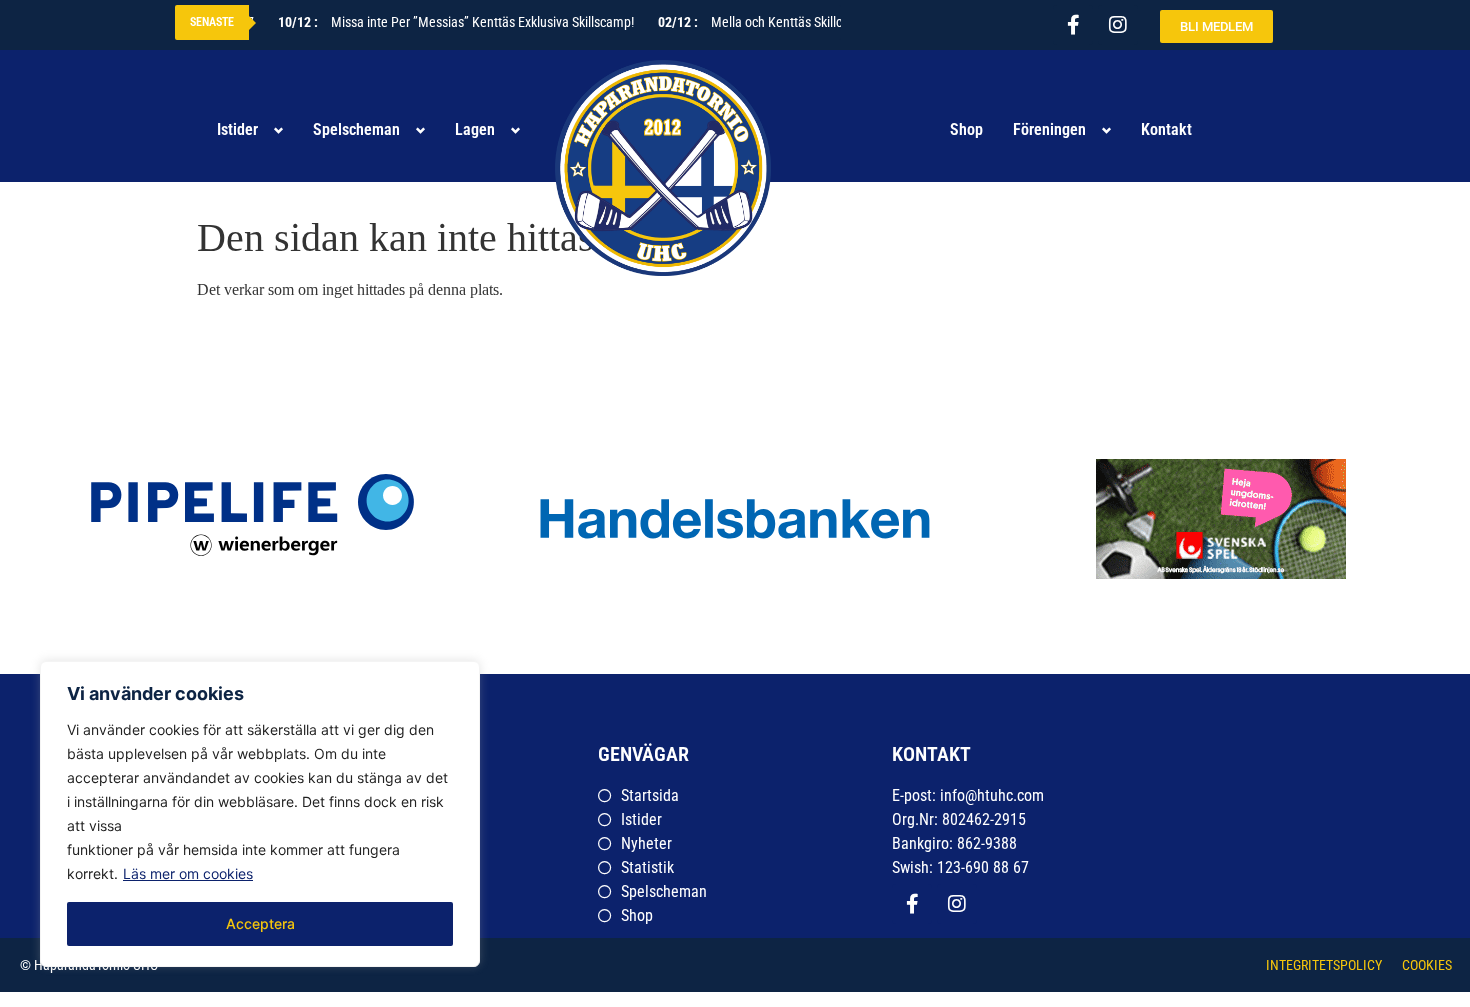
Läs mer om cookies (188, 873)
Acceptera (260, 923)
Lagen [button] (475, 129)
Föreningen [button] (1049, 129)
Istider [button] (237, 129)
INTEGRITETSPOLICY (1324, 965)
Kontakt (1166, 129)
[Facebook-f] (1073, 25)
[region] (260, 814)
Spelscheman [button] (356, 129)
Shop (966, 129)
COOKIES (1427, 965)
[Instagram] (1118, 25)
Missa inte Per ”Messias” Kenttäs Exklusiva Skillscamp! (446, 22)
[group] (1216, 519)
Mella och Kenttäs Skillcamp (752, 22)
